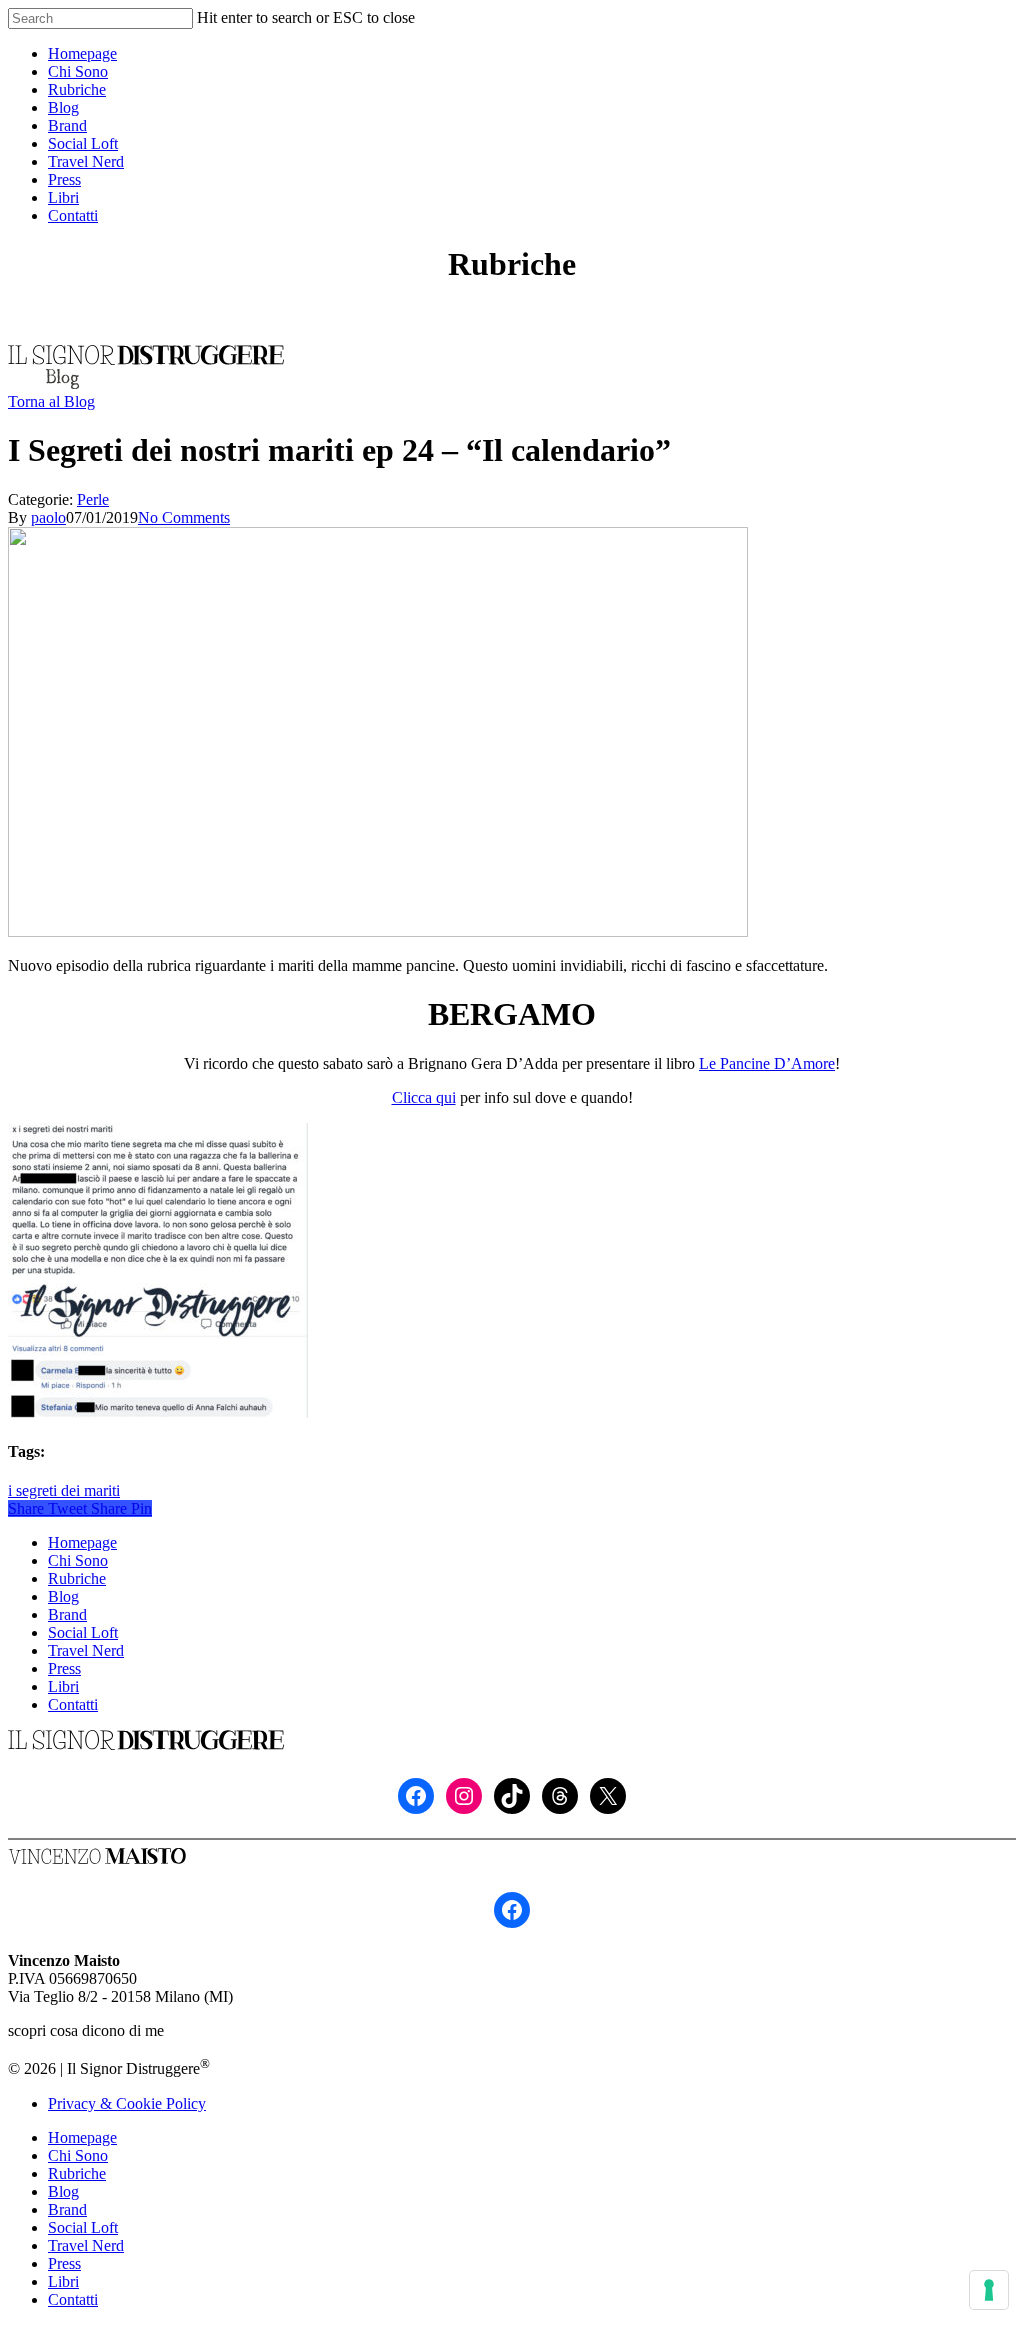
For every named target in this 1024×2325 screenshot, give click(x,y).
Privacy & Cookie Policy (127, 2103)
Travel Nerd (86, 1650)
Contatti (73, 1704)
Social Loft (83, 1632)
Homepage (82, 1542)
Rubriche (77, 1578)
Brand (67, 1614)
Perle (93, 499)
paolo (48, 517)
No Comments (184, 517)
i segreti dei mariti (64, 1490)
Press (64, 1668)
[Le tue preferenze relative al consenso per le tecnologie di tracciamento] (989, 2290)
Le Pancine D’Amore (767, 1063)
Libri (63, 1686)
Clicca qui (424, 1097)
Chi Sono (78, 1560)
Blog (63, 1596)
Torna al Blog (51, 401)
